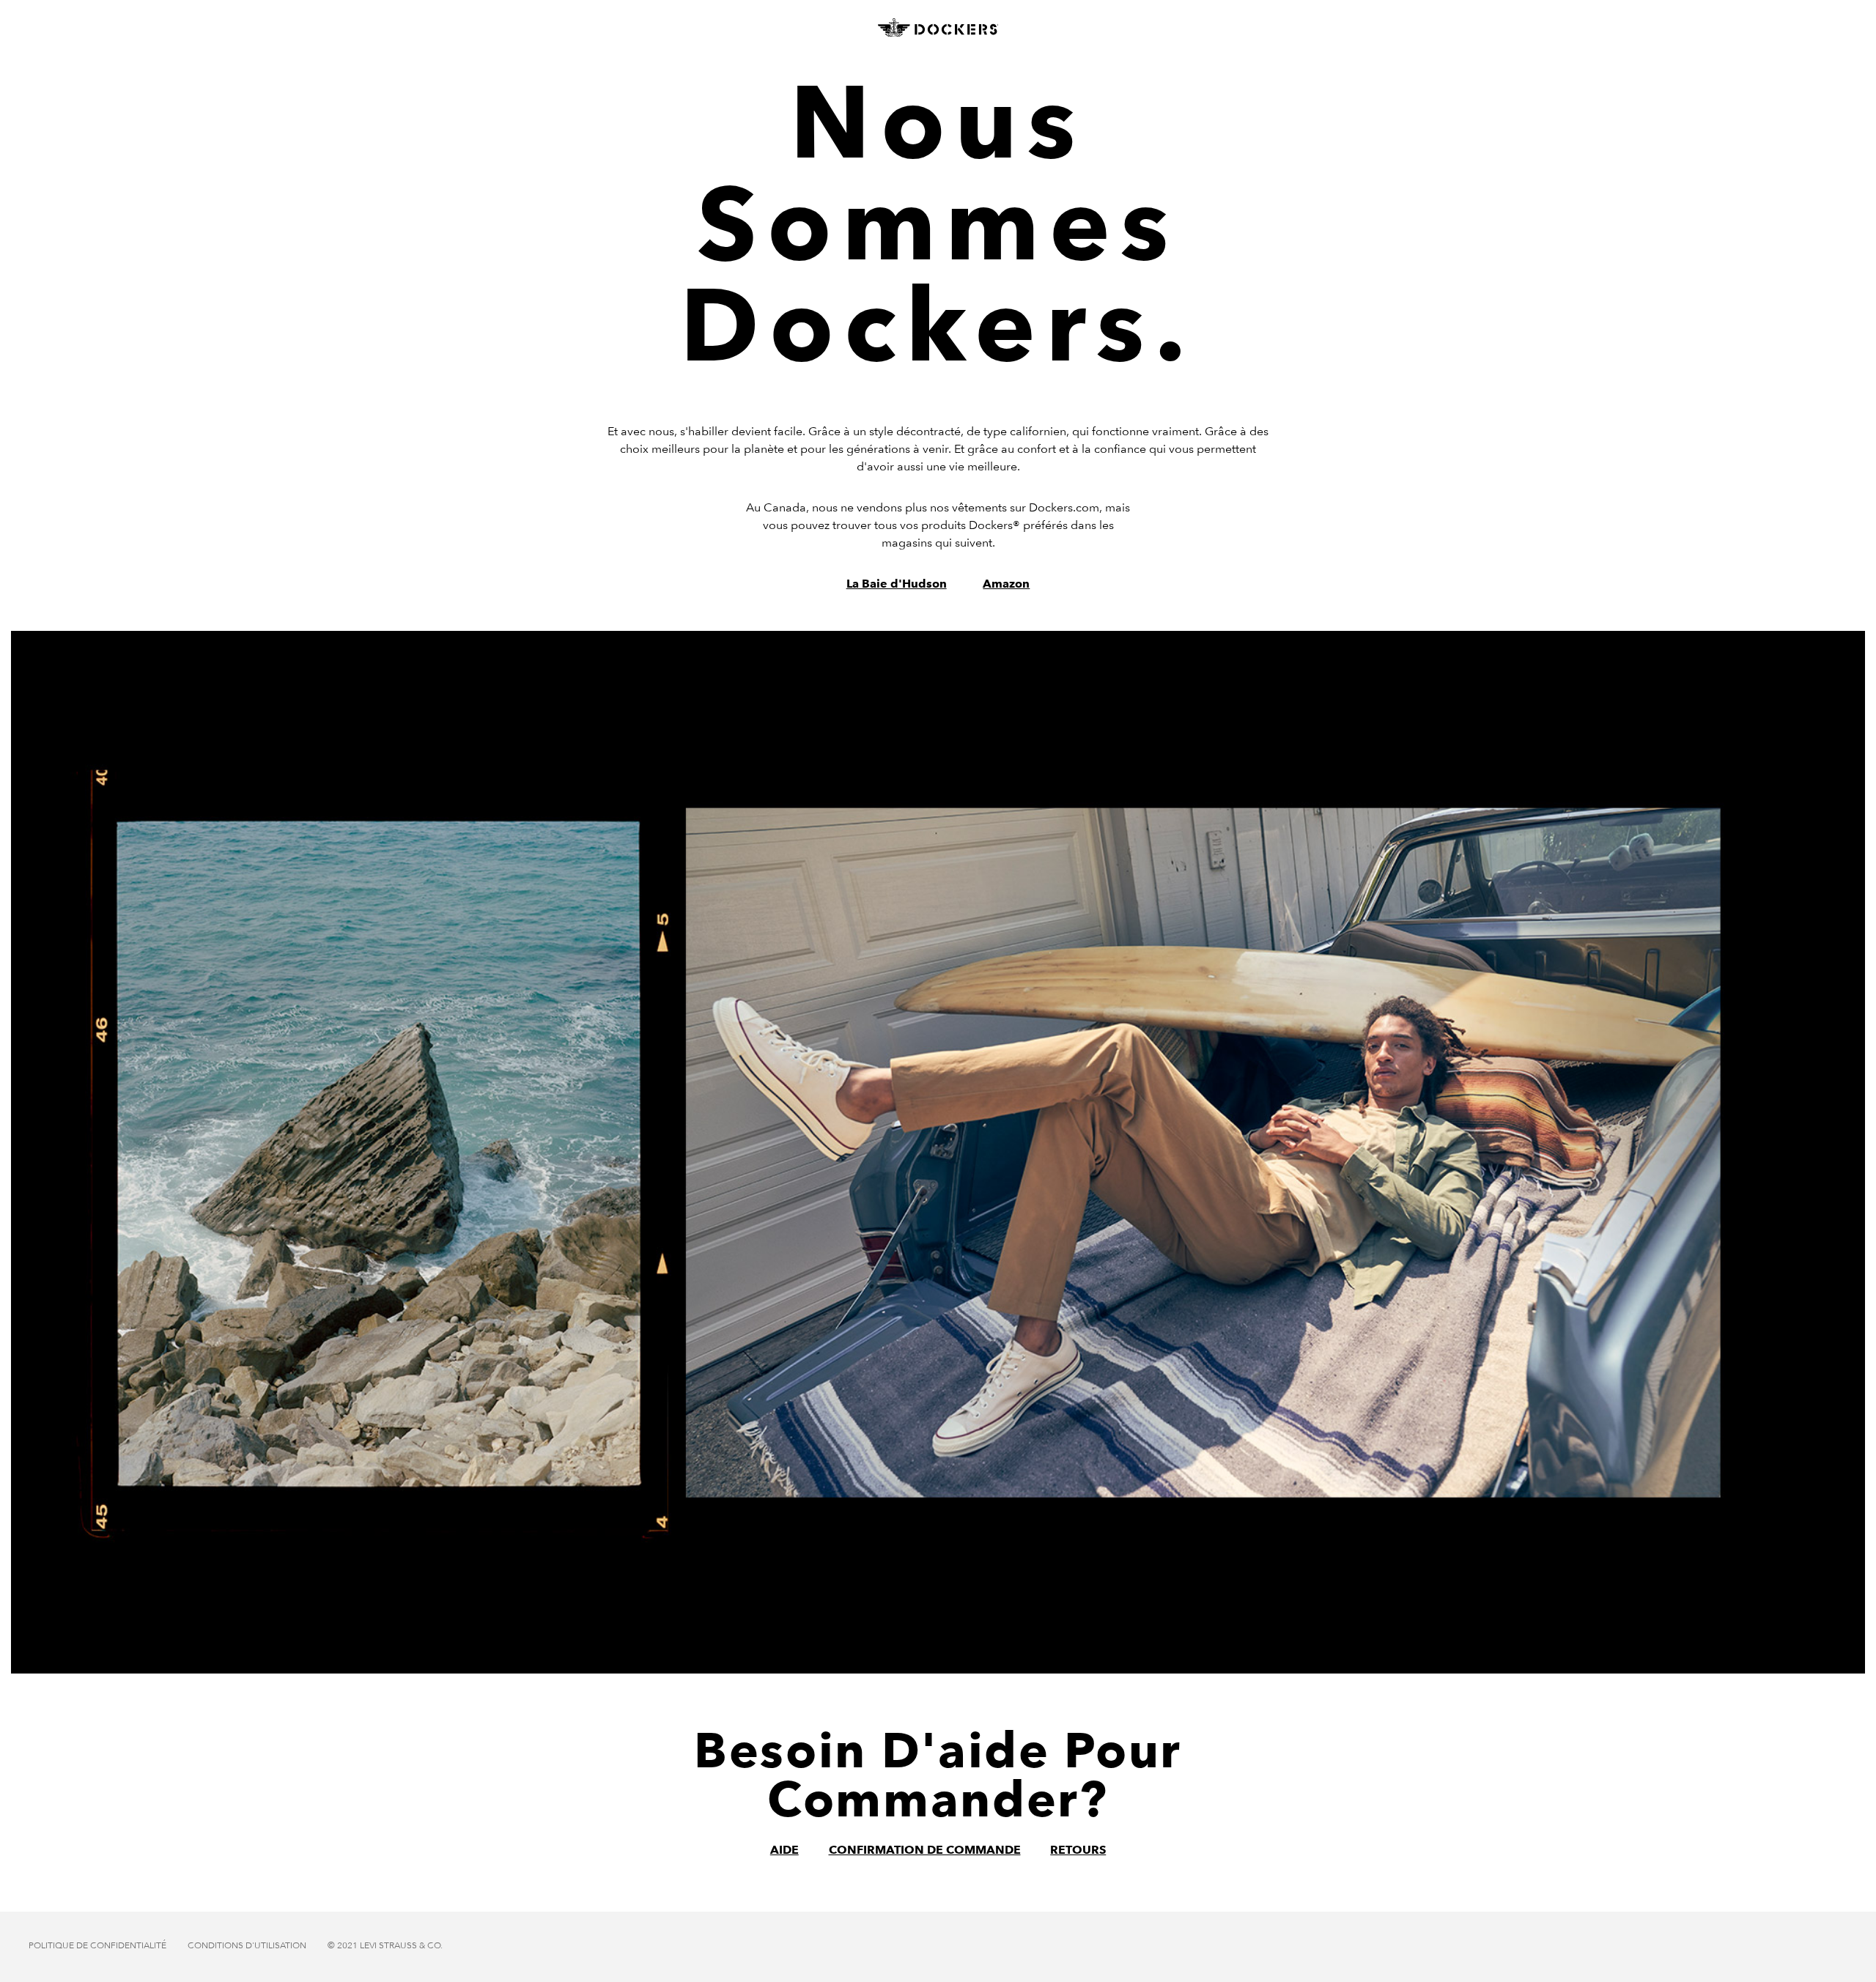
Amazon (1006, 584)
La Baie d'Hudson (897, 584)
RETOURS (1078, 1850)
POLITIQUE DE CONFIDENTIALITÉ (97, 1945)
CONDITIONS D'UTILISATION (247, 1945)
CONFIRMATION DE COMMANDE (925, 1850)
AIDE (784, 1850)
